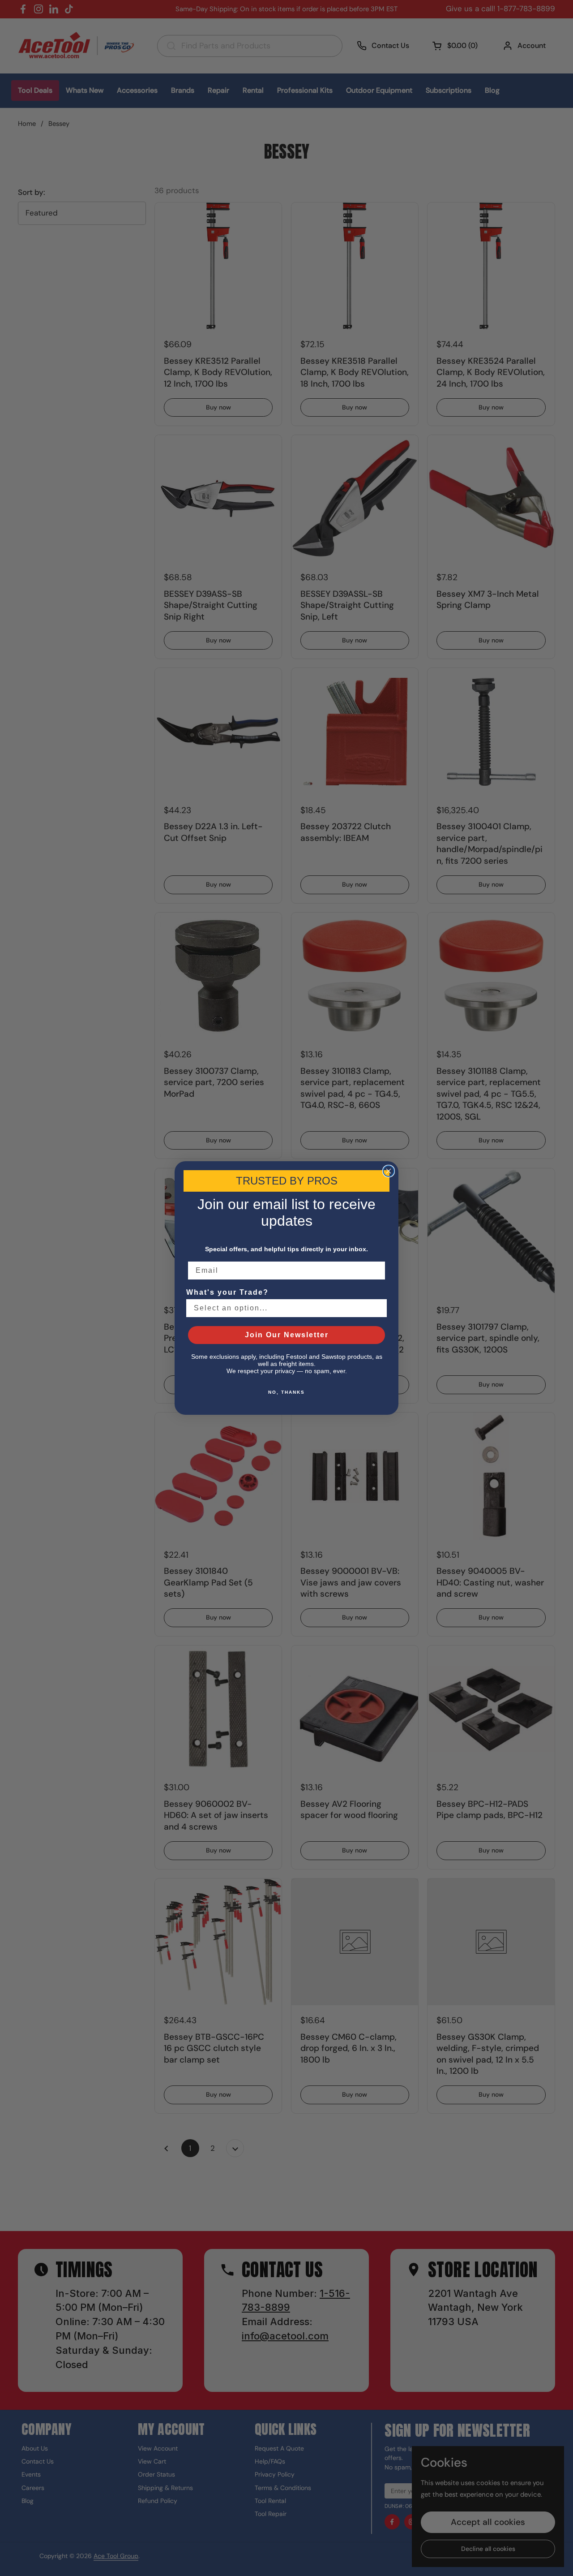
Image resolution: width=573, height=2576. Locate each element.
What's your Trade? (227, 1292)
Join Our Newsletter (287, 1335)
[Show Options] (378, 1308)
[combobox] (284, 1308)
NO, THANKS (286, 1392)
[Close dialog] (389, 1171)
